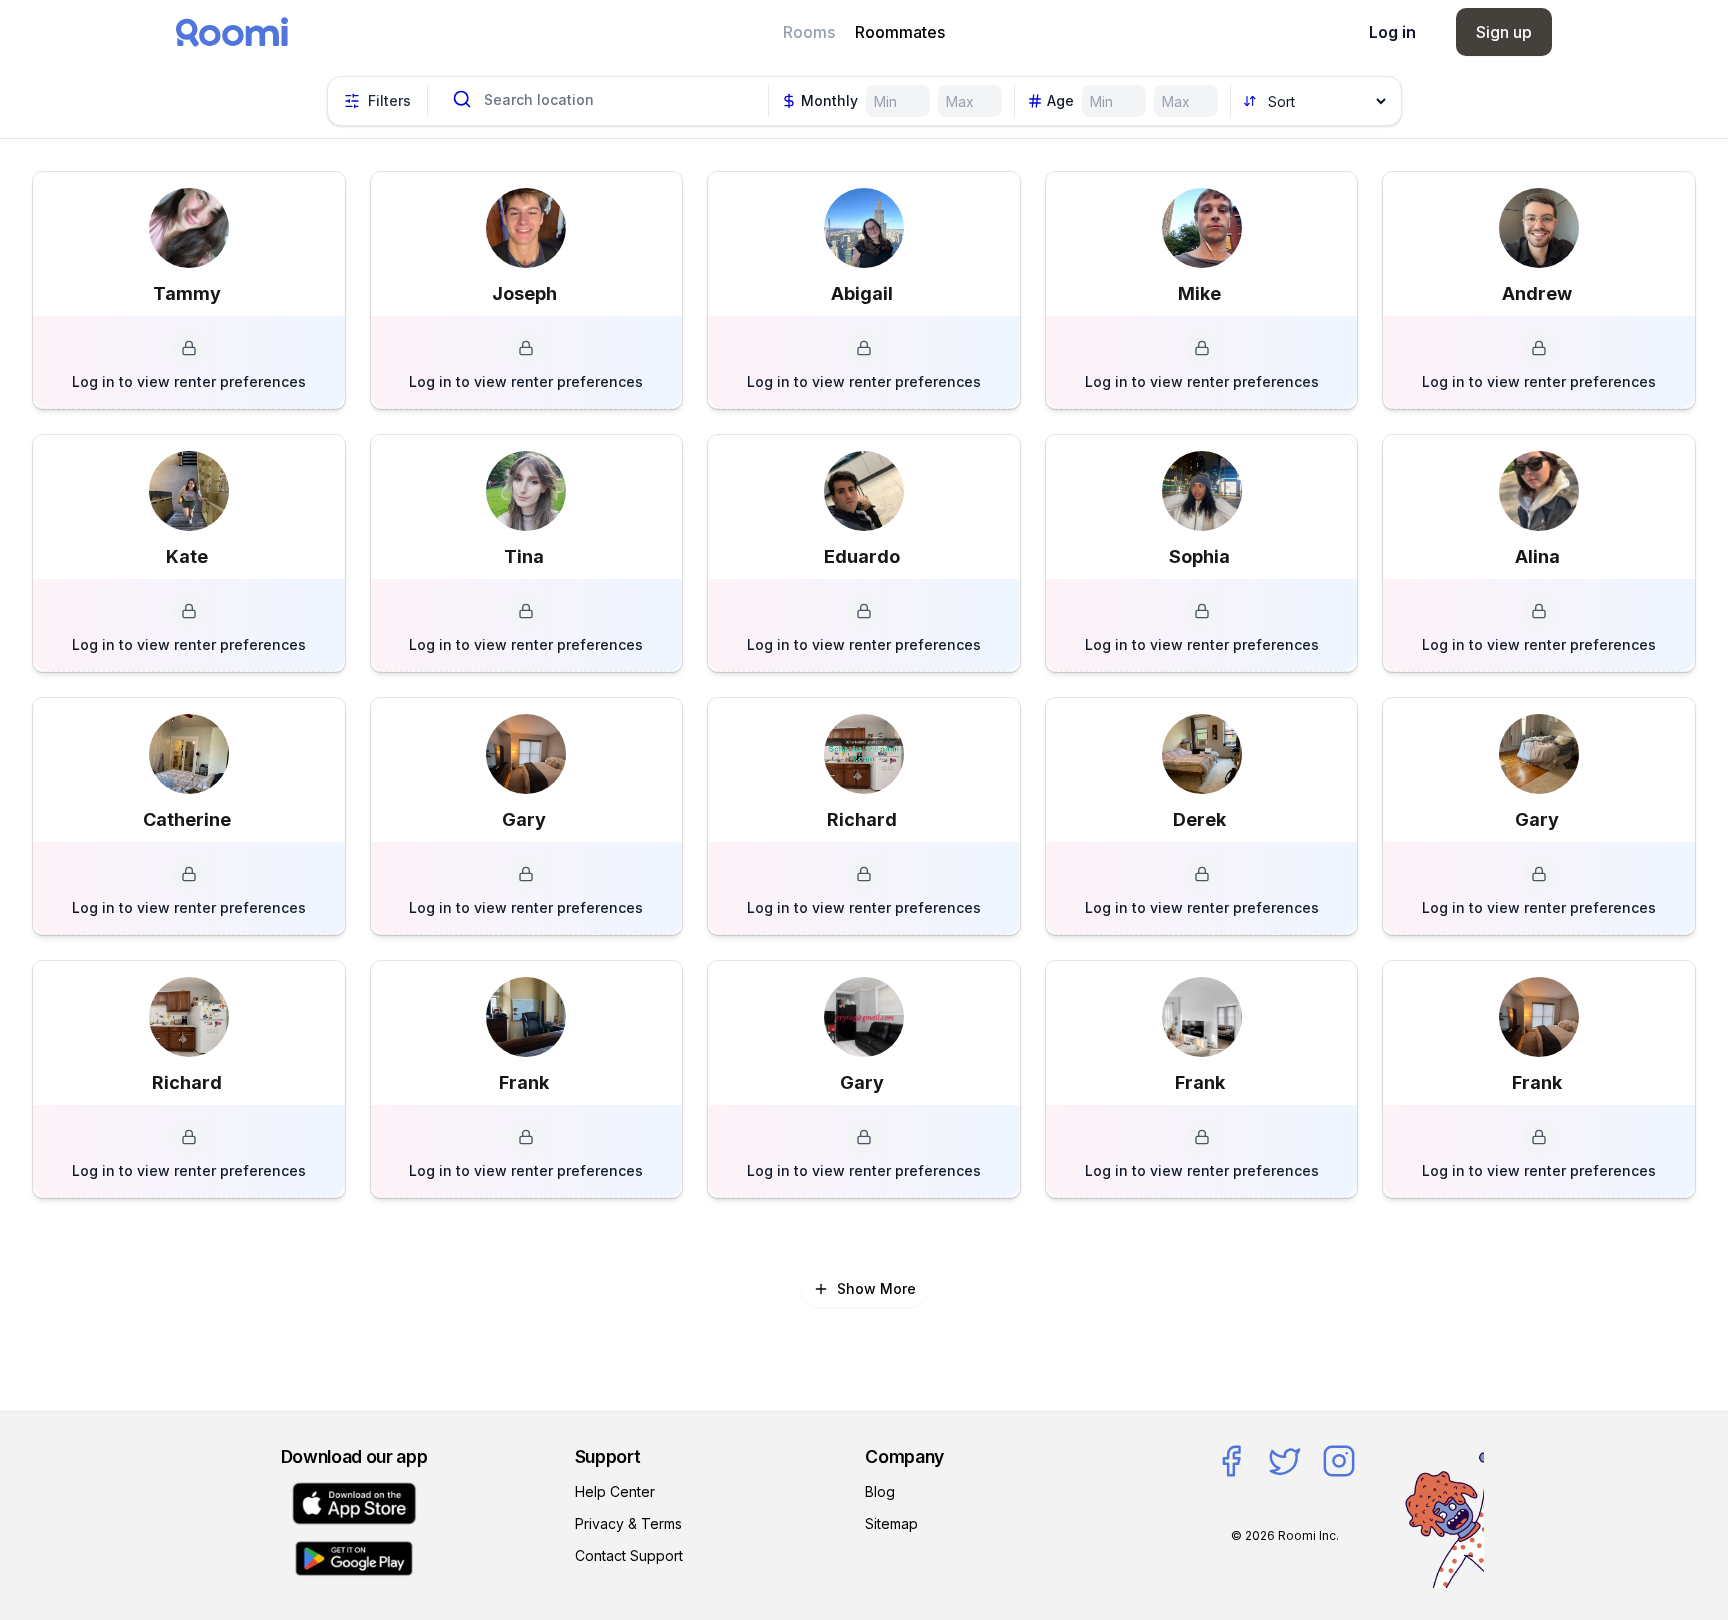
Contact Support (629, 1555)
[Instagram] (1339, 1461)
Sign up (1504, 32)
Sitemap (891, 1523)
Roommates (900, 32)
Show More (876, 1288)
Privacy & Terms (628, 1523)
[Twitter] (1285, 1461)
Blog (880, 1491)
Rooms (809, 32)
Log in (1392, 32)
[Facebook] (1231, 1461)
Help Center (615, 1491)
